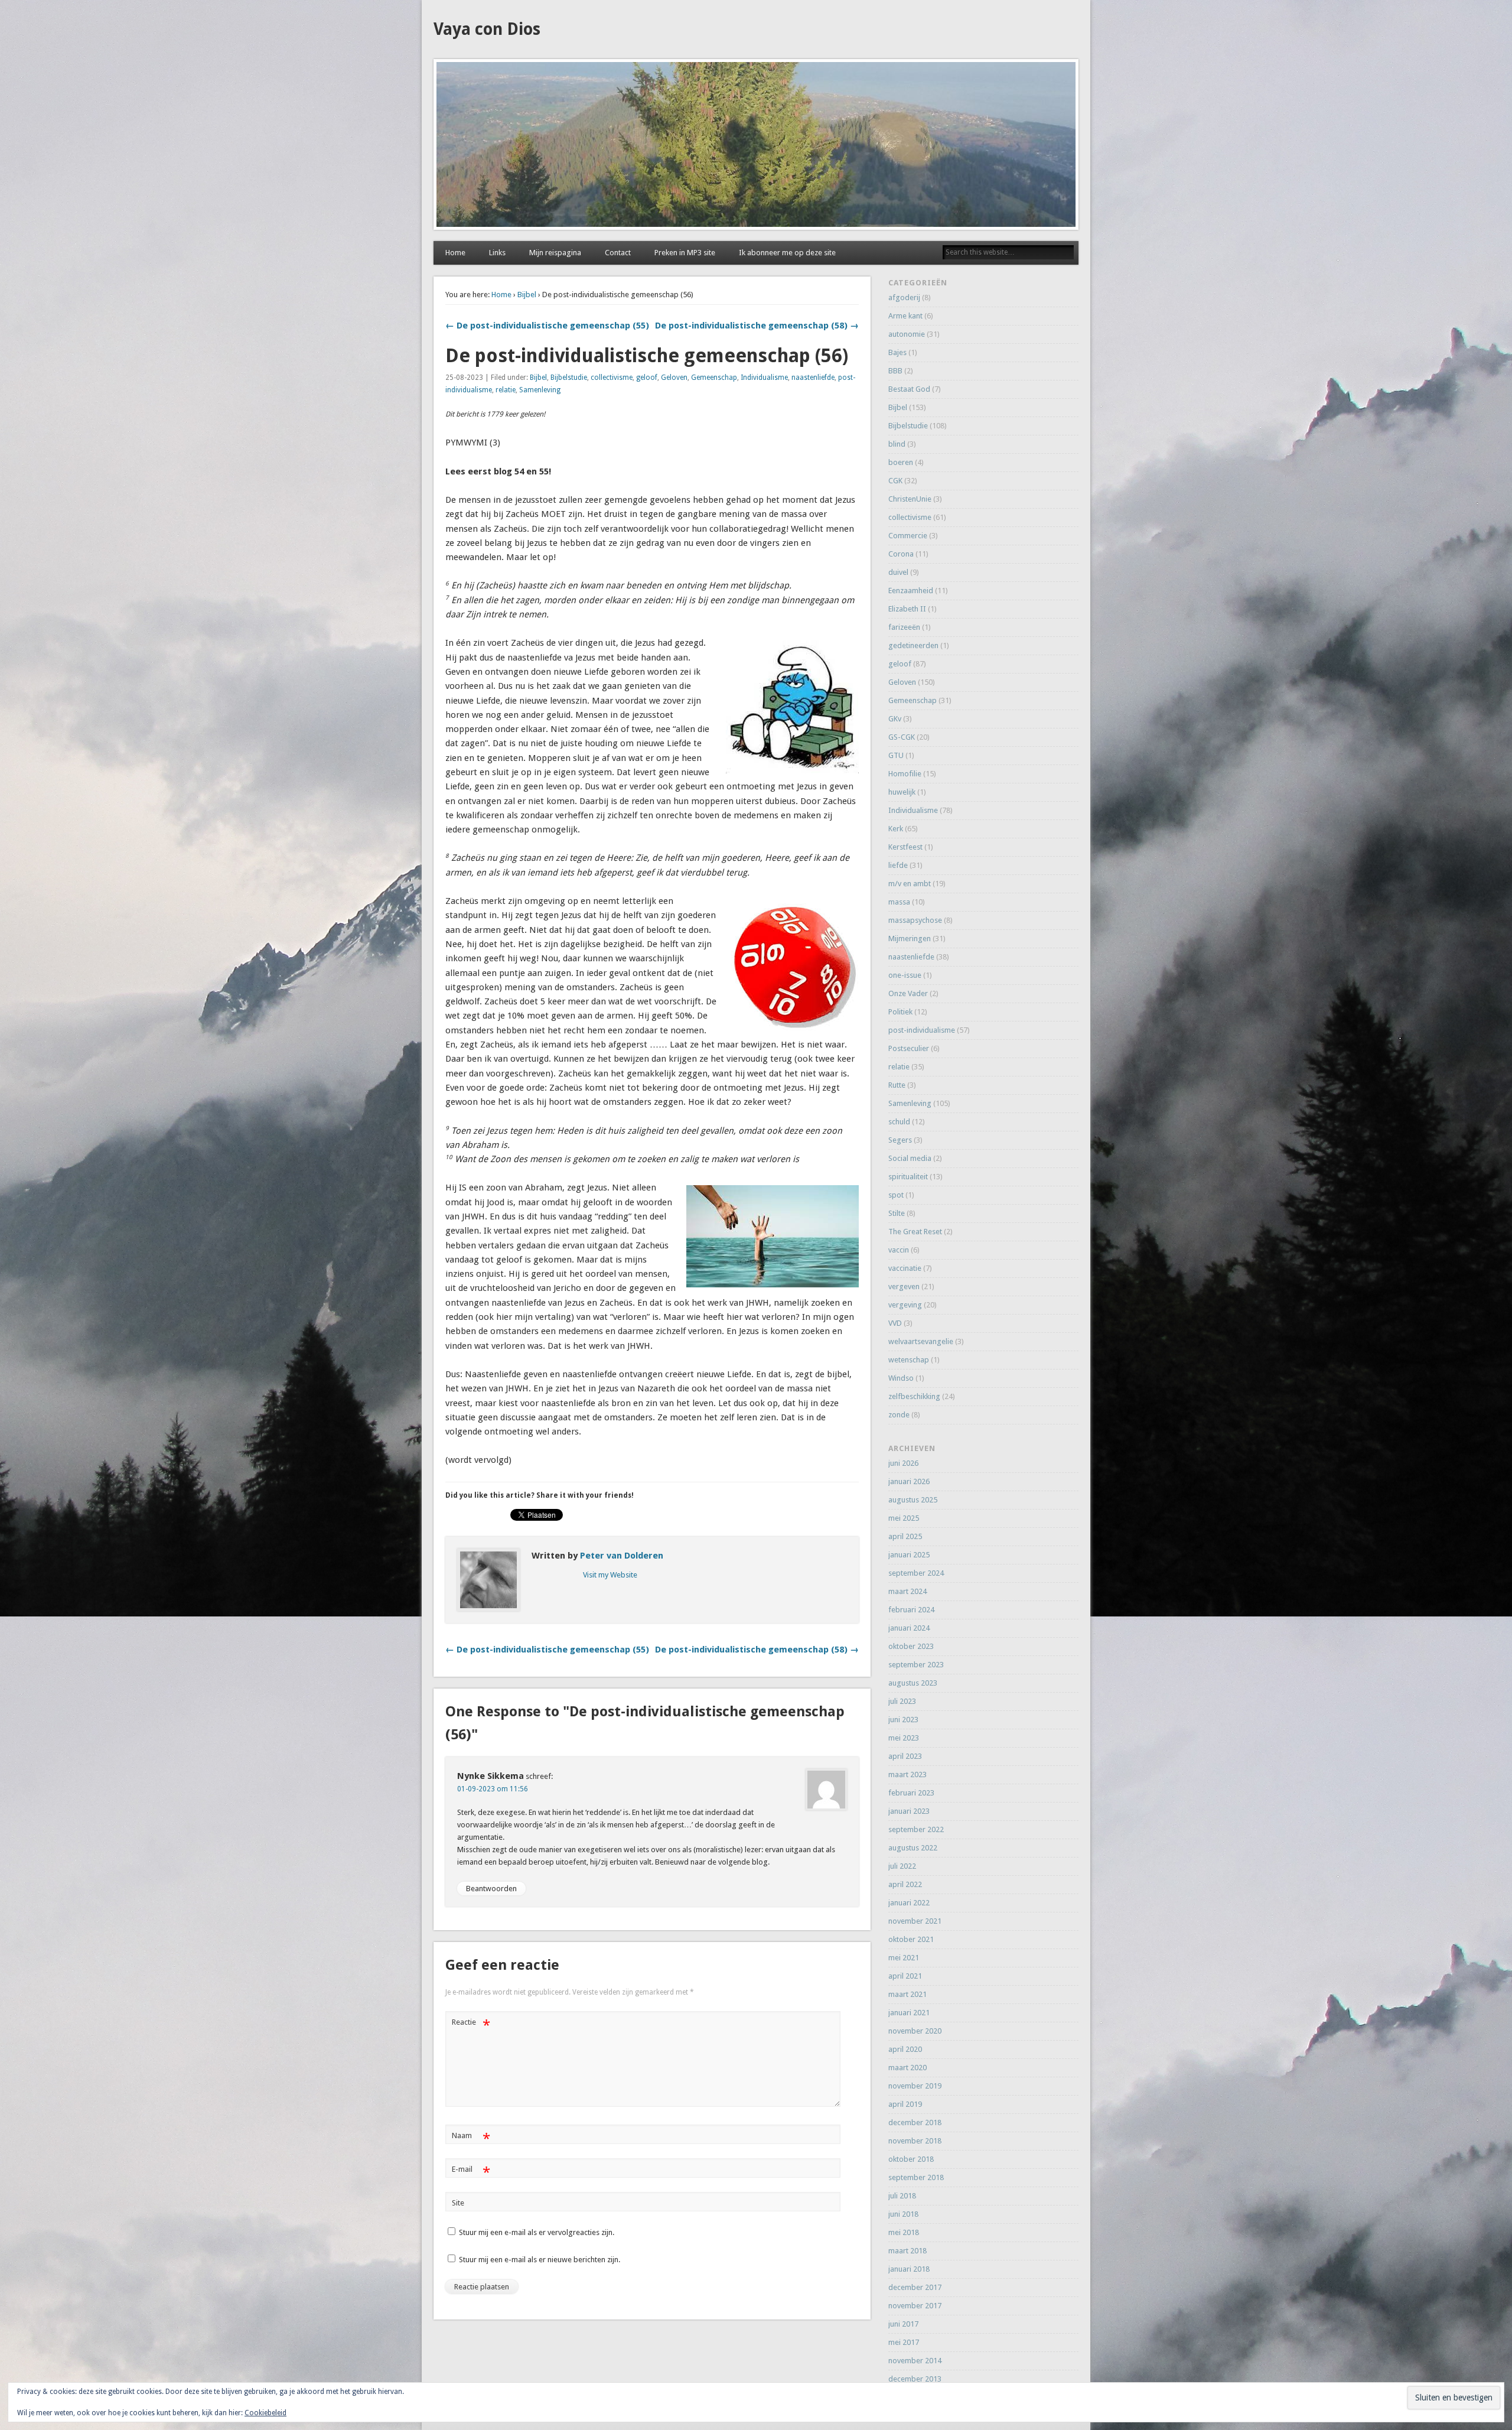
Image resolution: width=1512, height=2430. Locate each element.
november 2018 (915, 2141)
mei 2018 (904, 2232)
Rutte (897, 1085)
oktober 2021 (911, 1939)
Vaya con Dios (487, 29)
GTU (896, 755)
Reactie (471, 2025)
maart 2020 (907, 2068)
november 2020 (915, 2031)
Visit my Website (610, 1575)
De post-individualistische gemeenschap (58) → (757, 326)
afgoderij (904, 297)
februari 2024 (911, 1610)
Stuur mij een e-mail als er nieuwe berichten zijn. (540, 2260)
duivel (898, 572)
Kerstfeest (905, 847)
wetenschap (909, 1360)
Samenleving (540, 390)
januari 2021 (909, 2013)
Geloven (674, 378)
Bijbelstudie (569, 378)
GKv (895, 719)
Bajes (897, 352)
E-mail (471, 2172)
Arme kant (905, 316)
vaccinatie (905, 1268)
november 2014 (915, 2361)
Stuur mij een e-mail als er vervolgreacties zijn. (537, 2232)
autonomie (907, 334)
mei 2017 (904, 2342)
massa (899, 902)
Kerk (896, 829)
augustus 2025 (913, 1500)
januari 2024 (909, 1628)
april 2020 (905, 2049)
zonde (899, 1415)
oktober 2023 (911, 1646)
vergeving (905, 1305)
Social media (910, 1158)
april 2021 (905, 1976)
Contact (618, 253)
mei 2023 (904, 1738)
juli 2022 (902, 1866)
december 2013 (915, 2379)
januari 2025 (909, 1555)
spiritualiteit (908, 1177)
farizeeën (904, 627)
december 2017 (915, 2287)
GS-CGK (902, 737)
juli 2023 (902, 1701)
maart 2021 (907, 1994)
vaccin (899, 1250)
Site (458, 2203)
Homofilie (905, 774)
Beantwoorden (491, 1889)
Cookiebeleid (265, 2413)
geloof (647, 378)
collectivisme (612, 378)
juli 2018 (902, 2196)
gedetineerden (913, 645)
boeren (901, 462)
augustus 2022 (913, 1848)
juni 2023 (903, 1720)
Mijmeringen (910, 939)
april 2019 (905, 2104)
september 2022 (916, 1829)
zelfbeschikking (914, 1396)
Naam (471, 2138)
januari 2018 (909, 2269)
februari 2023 (911, 1793)
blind (897, 444)
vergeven (904, 1286)
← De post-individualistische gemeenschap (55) (547, 326)
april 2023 (905, 1756)
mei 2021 (904, 1958)
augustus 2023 (913, 1683)
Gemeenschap (714, 378)
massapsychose (915, 920)
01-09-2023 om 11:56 (493, 1789)
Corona (901, 554)
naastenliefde (813, 378)
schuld (899, 1122)
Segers (900, 1140)
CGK (895, 481)
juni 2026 (903, 1463)
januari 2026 (909, 1481)
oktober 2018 (911, 2159)
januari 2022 (909, 1903)
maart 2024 (907, 1591)
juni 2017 (903, 2324)
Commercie (908, 536)
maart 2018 (907, 2251)
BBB (895, 371)
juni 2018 (903, 2214)
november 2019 (915, 2086)
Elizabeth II (907, 609)
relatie (506, 390)
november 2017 (915, 2306)
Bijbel (527, 295)
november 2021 (915, 1921)
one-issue (905, 975)
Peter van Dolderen (622, 1556)
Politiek (900, 1012)
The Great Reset (915, 1232)
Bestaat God (909, 389)
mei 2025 (904, 1518)
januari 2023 (909, 1811)
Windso (901, 1378)
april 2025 (905, 1536)
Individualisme (764, 378)
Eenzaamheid (911, 591)
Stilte (897, 1213)
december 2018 (915, 2122)
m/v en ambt (910, 884)
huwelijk (902, 792)
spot (896, 1195)
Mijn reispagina (555, 253)
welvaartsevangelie (921, 1341)
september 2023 (916, 1665)
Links (497, 253)
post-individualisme (922, 1030)
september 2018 (916, 2177)
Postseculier (909, 1048)
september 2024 (916, 1573)
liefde (898, 865)
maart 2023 (907, 1774)
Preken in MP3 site (685, 253)
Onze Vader (908, 993)
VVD (895, 1323)
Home (455, 253)
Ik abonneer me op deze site (787, 253)
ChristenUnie (910, 499)
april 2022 (905, 1884)
